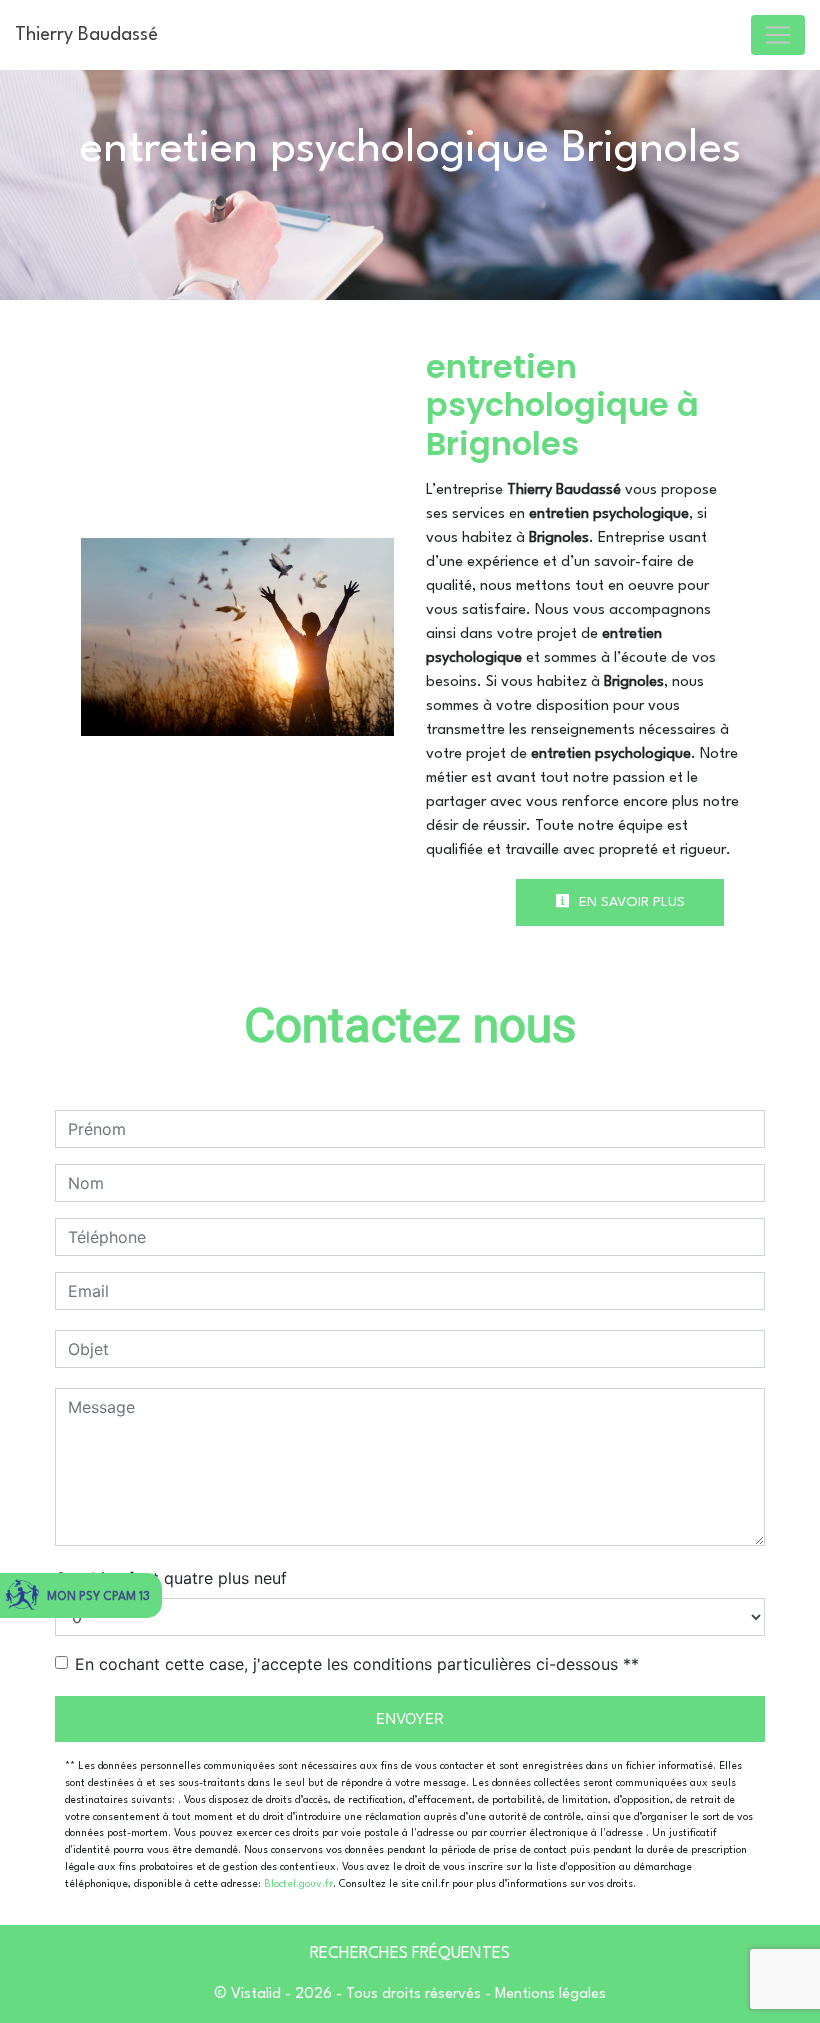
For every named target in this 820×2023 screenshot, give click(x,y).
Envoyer (410, 1718)
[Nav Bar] (778, 35)
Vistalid (256, 1994)
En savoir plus (630, 902)
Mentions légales (548, 1994)
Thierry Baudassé (86, 35)
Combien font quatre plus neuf (171, 1578)
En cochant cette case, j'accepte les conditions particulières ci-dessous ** (357, 1664)
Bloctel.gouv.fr (298, 1884)
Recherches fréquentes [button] (410, 1954)
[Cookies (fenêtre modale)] (6, 2011)
